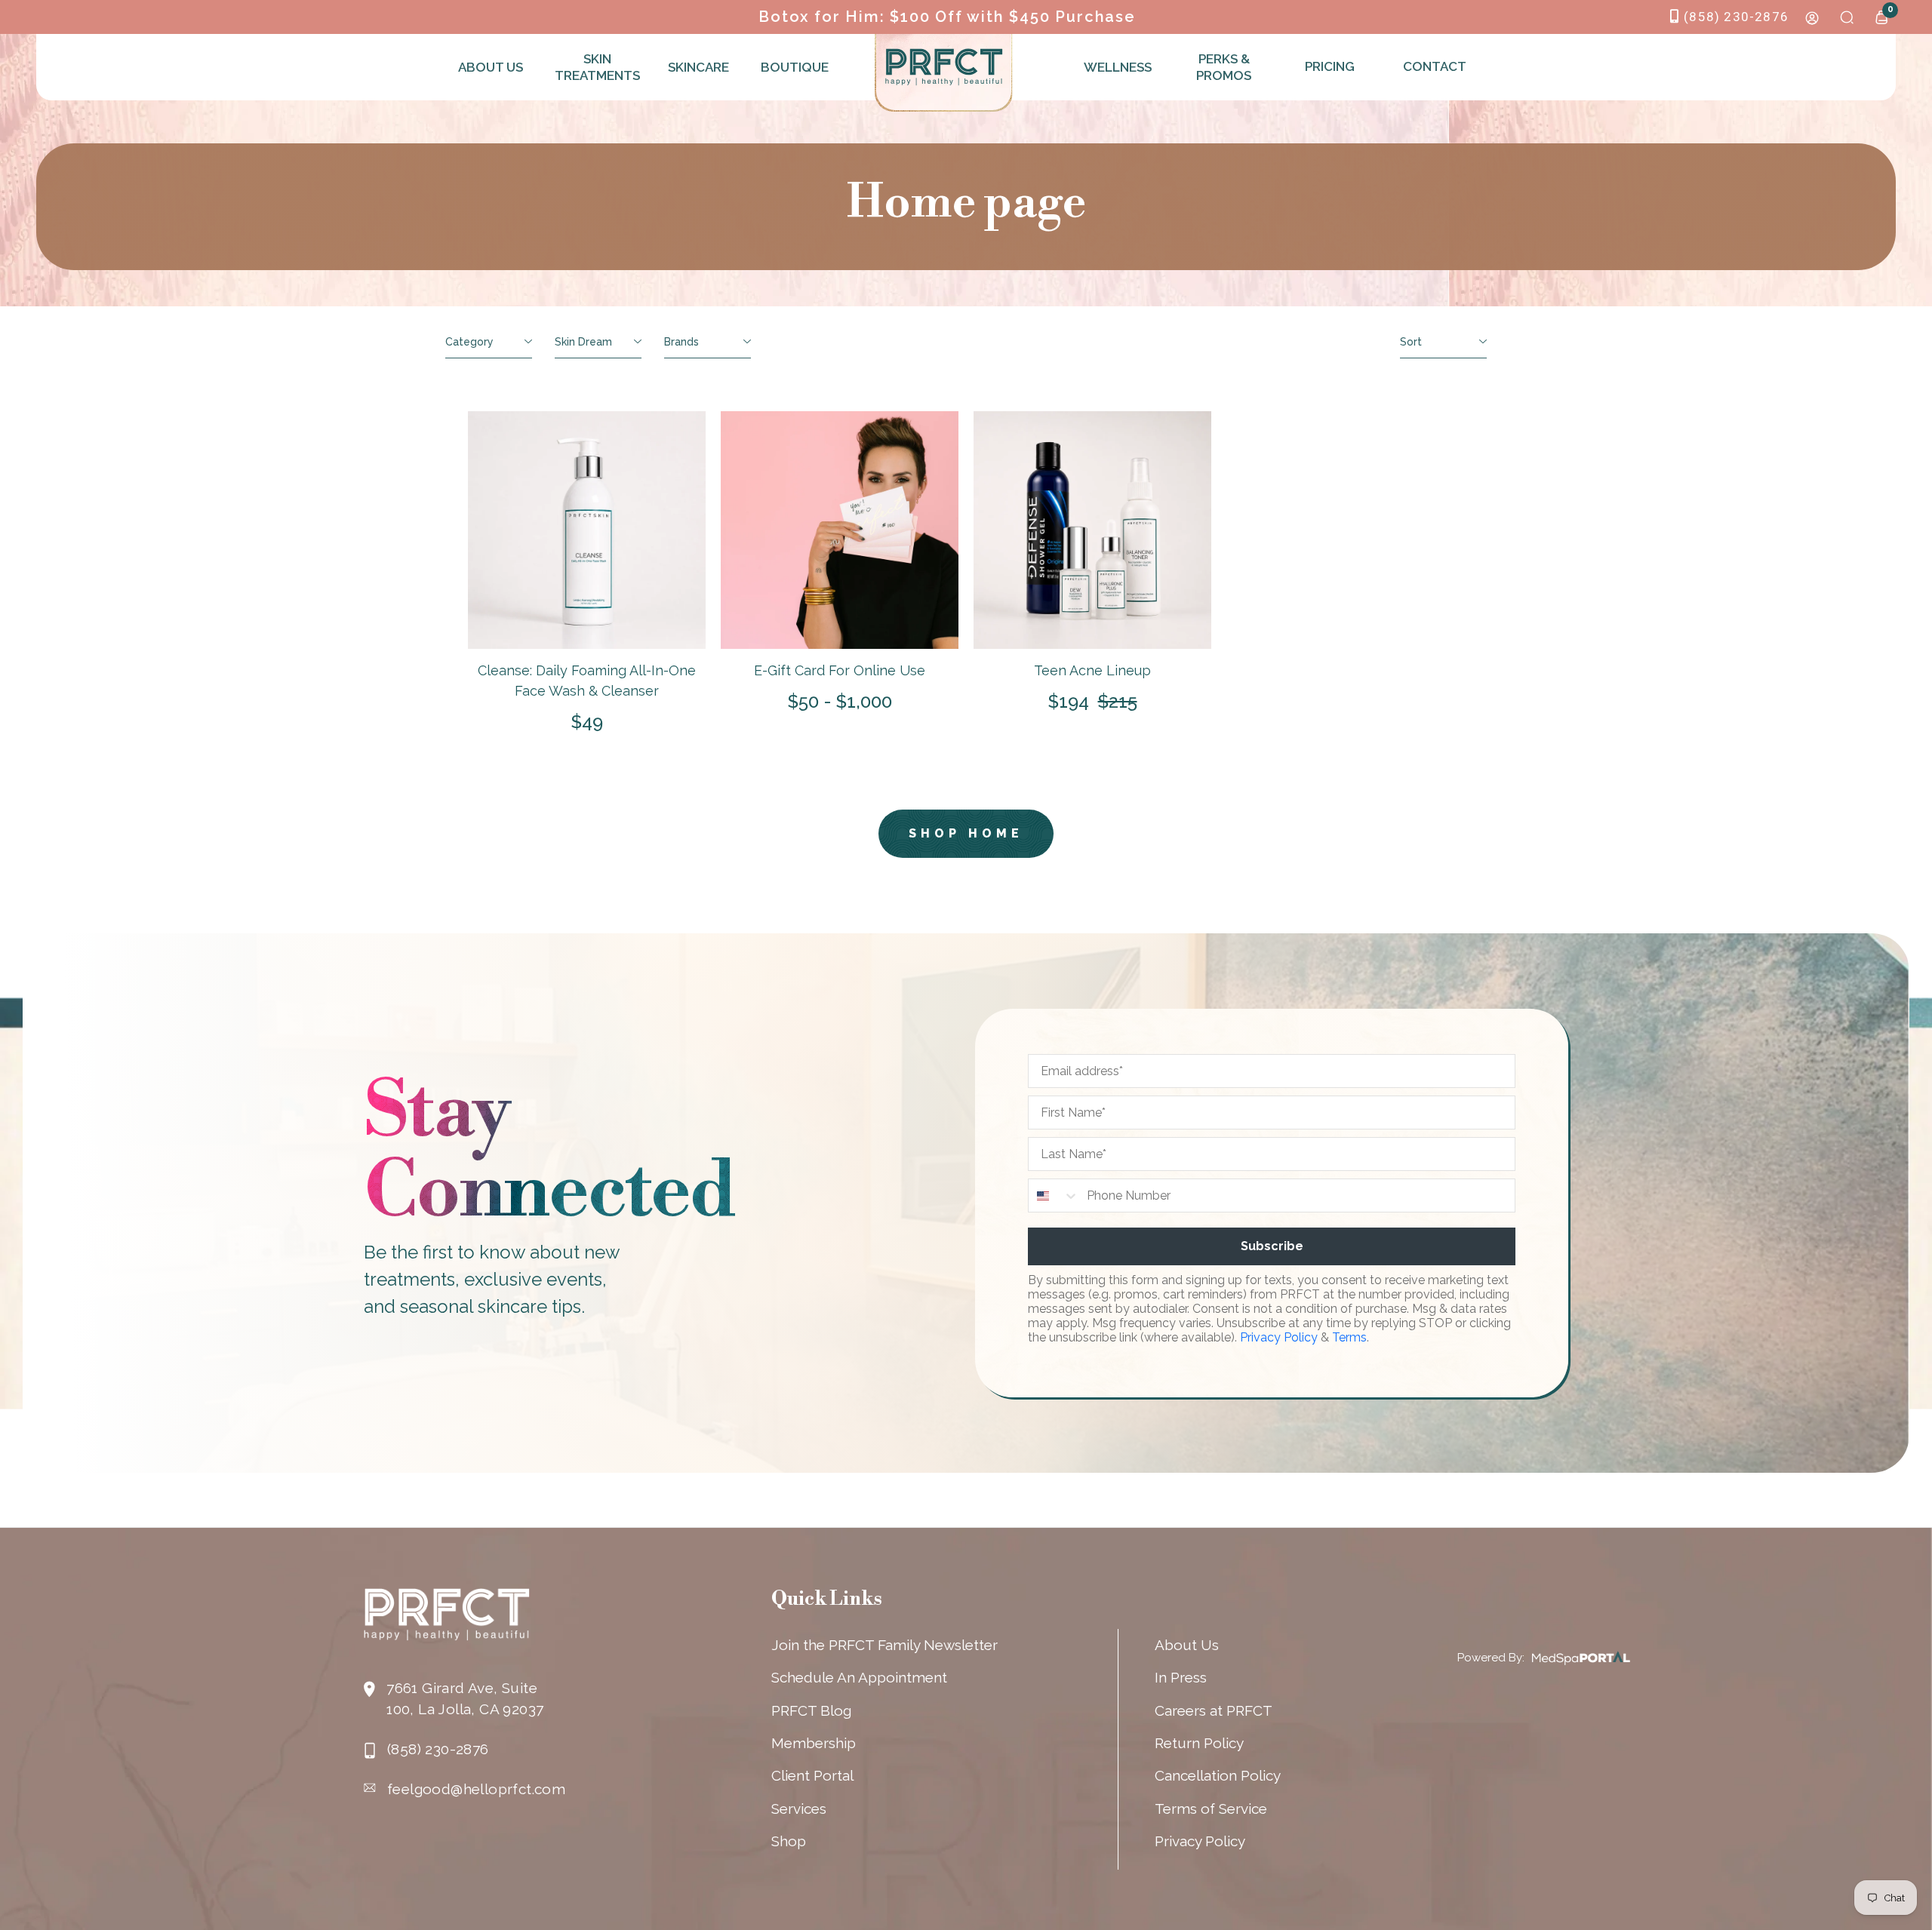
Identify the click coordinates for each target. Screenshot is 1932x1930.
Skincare (698, 67)
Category (469, 342)
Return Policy (1199, 1743)
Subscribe (1272, 1246)
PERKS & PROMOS (1224, 67)
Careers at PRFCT (1214, 1710)
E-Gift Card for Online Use (840, 670)
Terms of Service (1211, 1809)
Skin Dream (583, 342)
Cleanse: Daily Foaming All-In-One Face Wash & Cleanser (587, 681)
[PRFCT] (944, 67)
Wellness (1118, 67)
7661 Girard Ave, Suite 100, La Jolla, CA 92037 (465, 1698)
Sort (1411, 342)
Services (799, 1809)
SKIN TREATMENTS (595, 67)
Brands (681, 342)
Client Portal (812, 1775)
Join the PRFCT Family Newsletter (884, 1645)
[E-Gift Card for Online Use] (840, 530)
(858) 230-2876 (1736, 17)
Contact (1435, 66)
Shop (789, 1841)
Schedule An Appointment (859, 1677)
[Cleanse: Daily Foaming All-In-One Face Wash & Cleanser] (587, 530)
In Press (1181, 1677)
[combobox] (1054, 1195)
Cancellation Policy (1218, 1775)
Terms (1349, 1337)
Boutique (795, 67)
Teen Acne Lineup (1092, 670)
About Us (491, 67)
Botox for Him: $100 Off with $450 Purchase (947, 17)
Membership (814, 1743)
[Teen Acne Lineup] (1092, 530)
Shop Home (966, 833)
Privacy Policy (1279, 1337)
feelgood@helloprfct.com (476, 1789)
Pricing (1330, 66)
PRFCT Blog (811, 1710)
